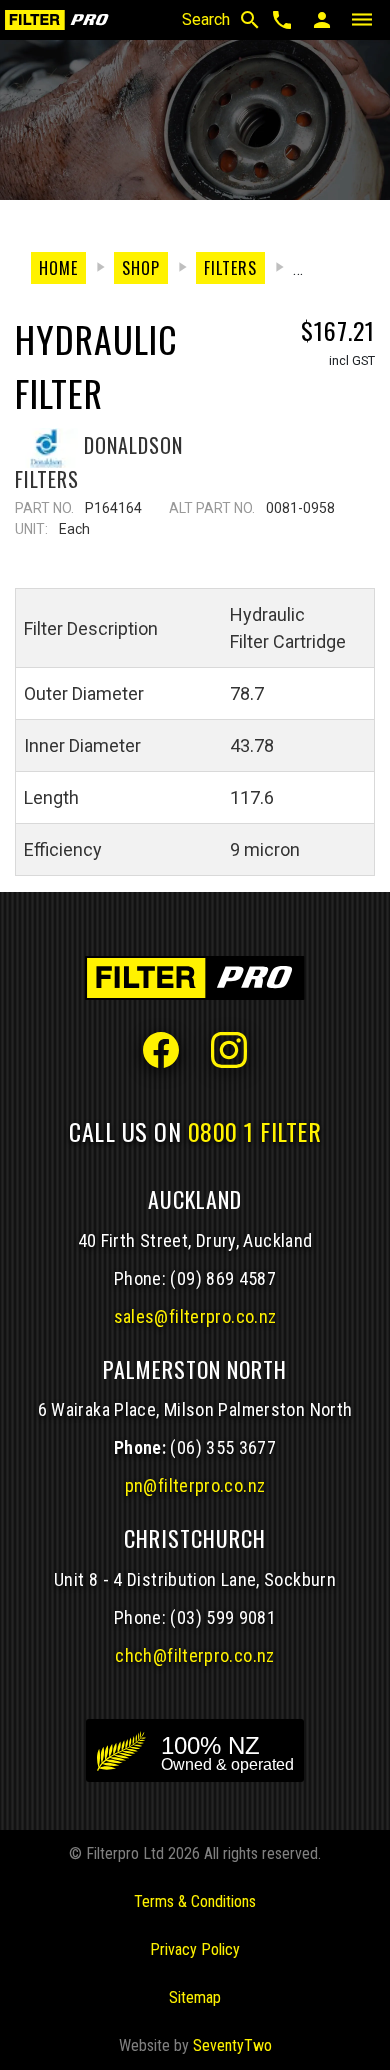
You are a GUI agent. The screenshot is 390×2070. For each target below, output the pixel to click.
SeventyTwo (232, 2045)
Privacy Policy (195, 1949)
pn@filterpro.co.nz (195, 1485)
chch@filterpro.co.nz (194, 1655)
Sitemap (195, 1997)
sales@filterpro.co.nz (195, 1316)
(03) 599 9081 (223, 1617)
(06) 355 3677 (223, 1447)
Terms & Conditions (195, 1901)
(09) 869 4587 (223, 1278)
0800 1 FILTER (255, 1131)
